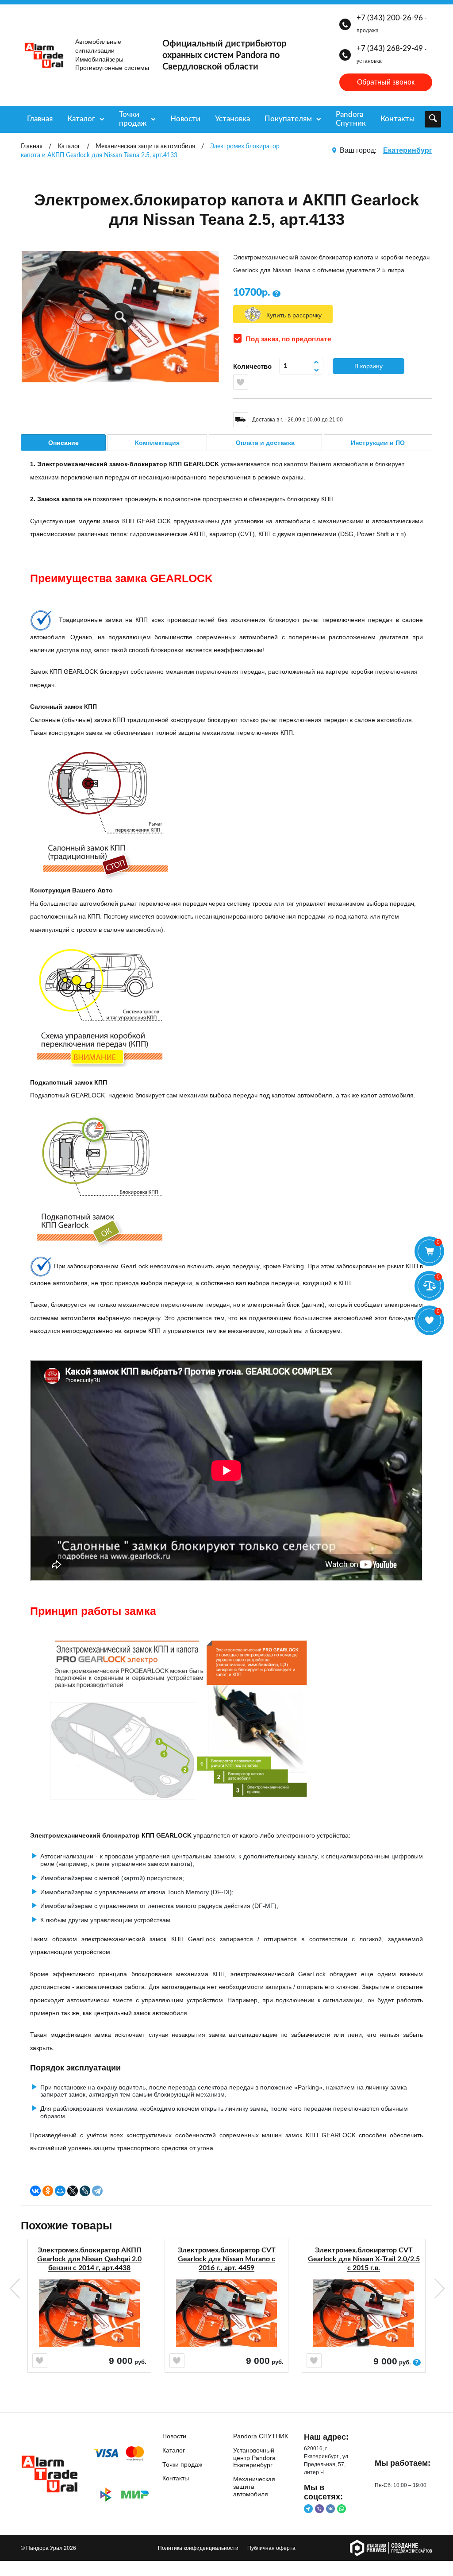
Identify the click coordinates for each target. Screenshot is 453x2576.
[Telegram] (97, 2191)
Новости (185, 119)
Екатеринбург (408, 150)
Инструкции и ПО (378, 443)
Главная (40, 119)
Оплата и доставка (265, 443)
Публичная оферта (271, 2548)
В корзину (369, 366)
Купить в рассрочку (294, 315)
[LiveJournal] (85, 2191)
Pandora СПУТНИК (261, 2436)
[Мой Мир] (60, 2191)
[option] (89, 2321)
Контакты (397, 119)
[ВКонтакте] (35, 2191)
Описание (63, 443)
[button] (121, 317)
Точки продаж (133, 119)
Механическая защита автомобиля (254, 2487)
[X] (73, 2191)
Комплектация (157, 443)
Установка (232, 119)
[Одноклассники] (48, 2191)
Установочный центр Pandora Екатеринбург (254, 2458)
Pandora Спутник (351, 119)
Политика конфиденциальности (198, 2548)
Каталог (81, 119)
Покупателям (288, 119)
